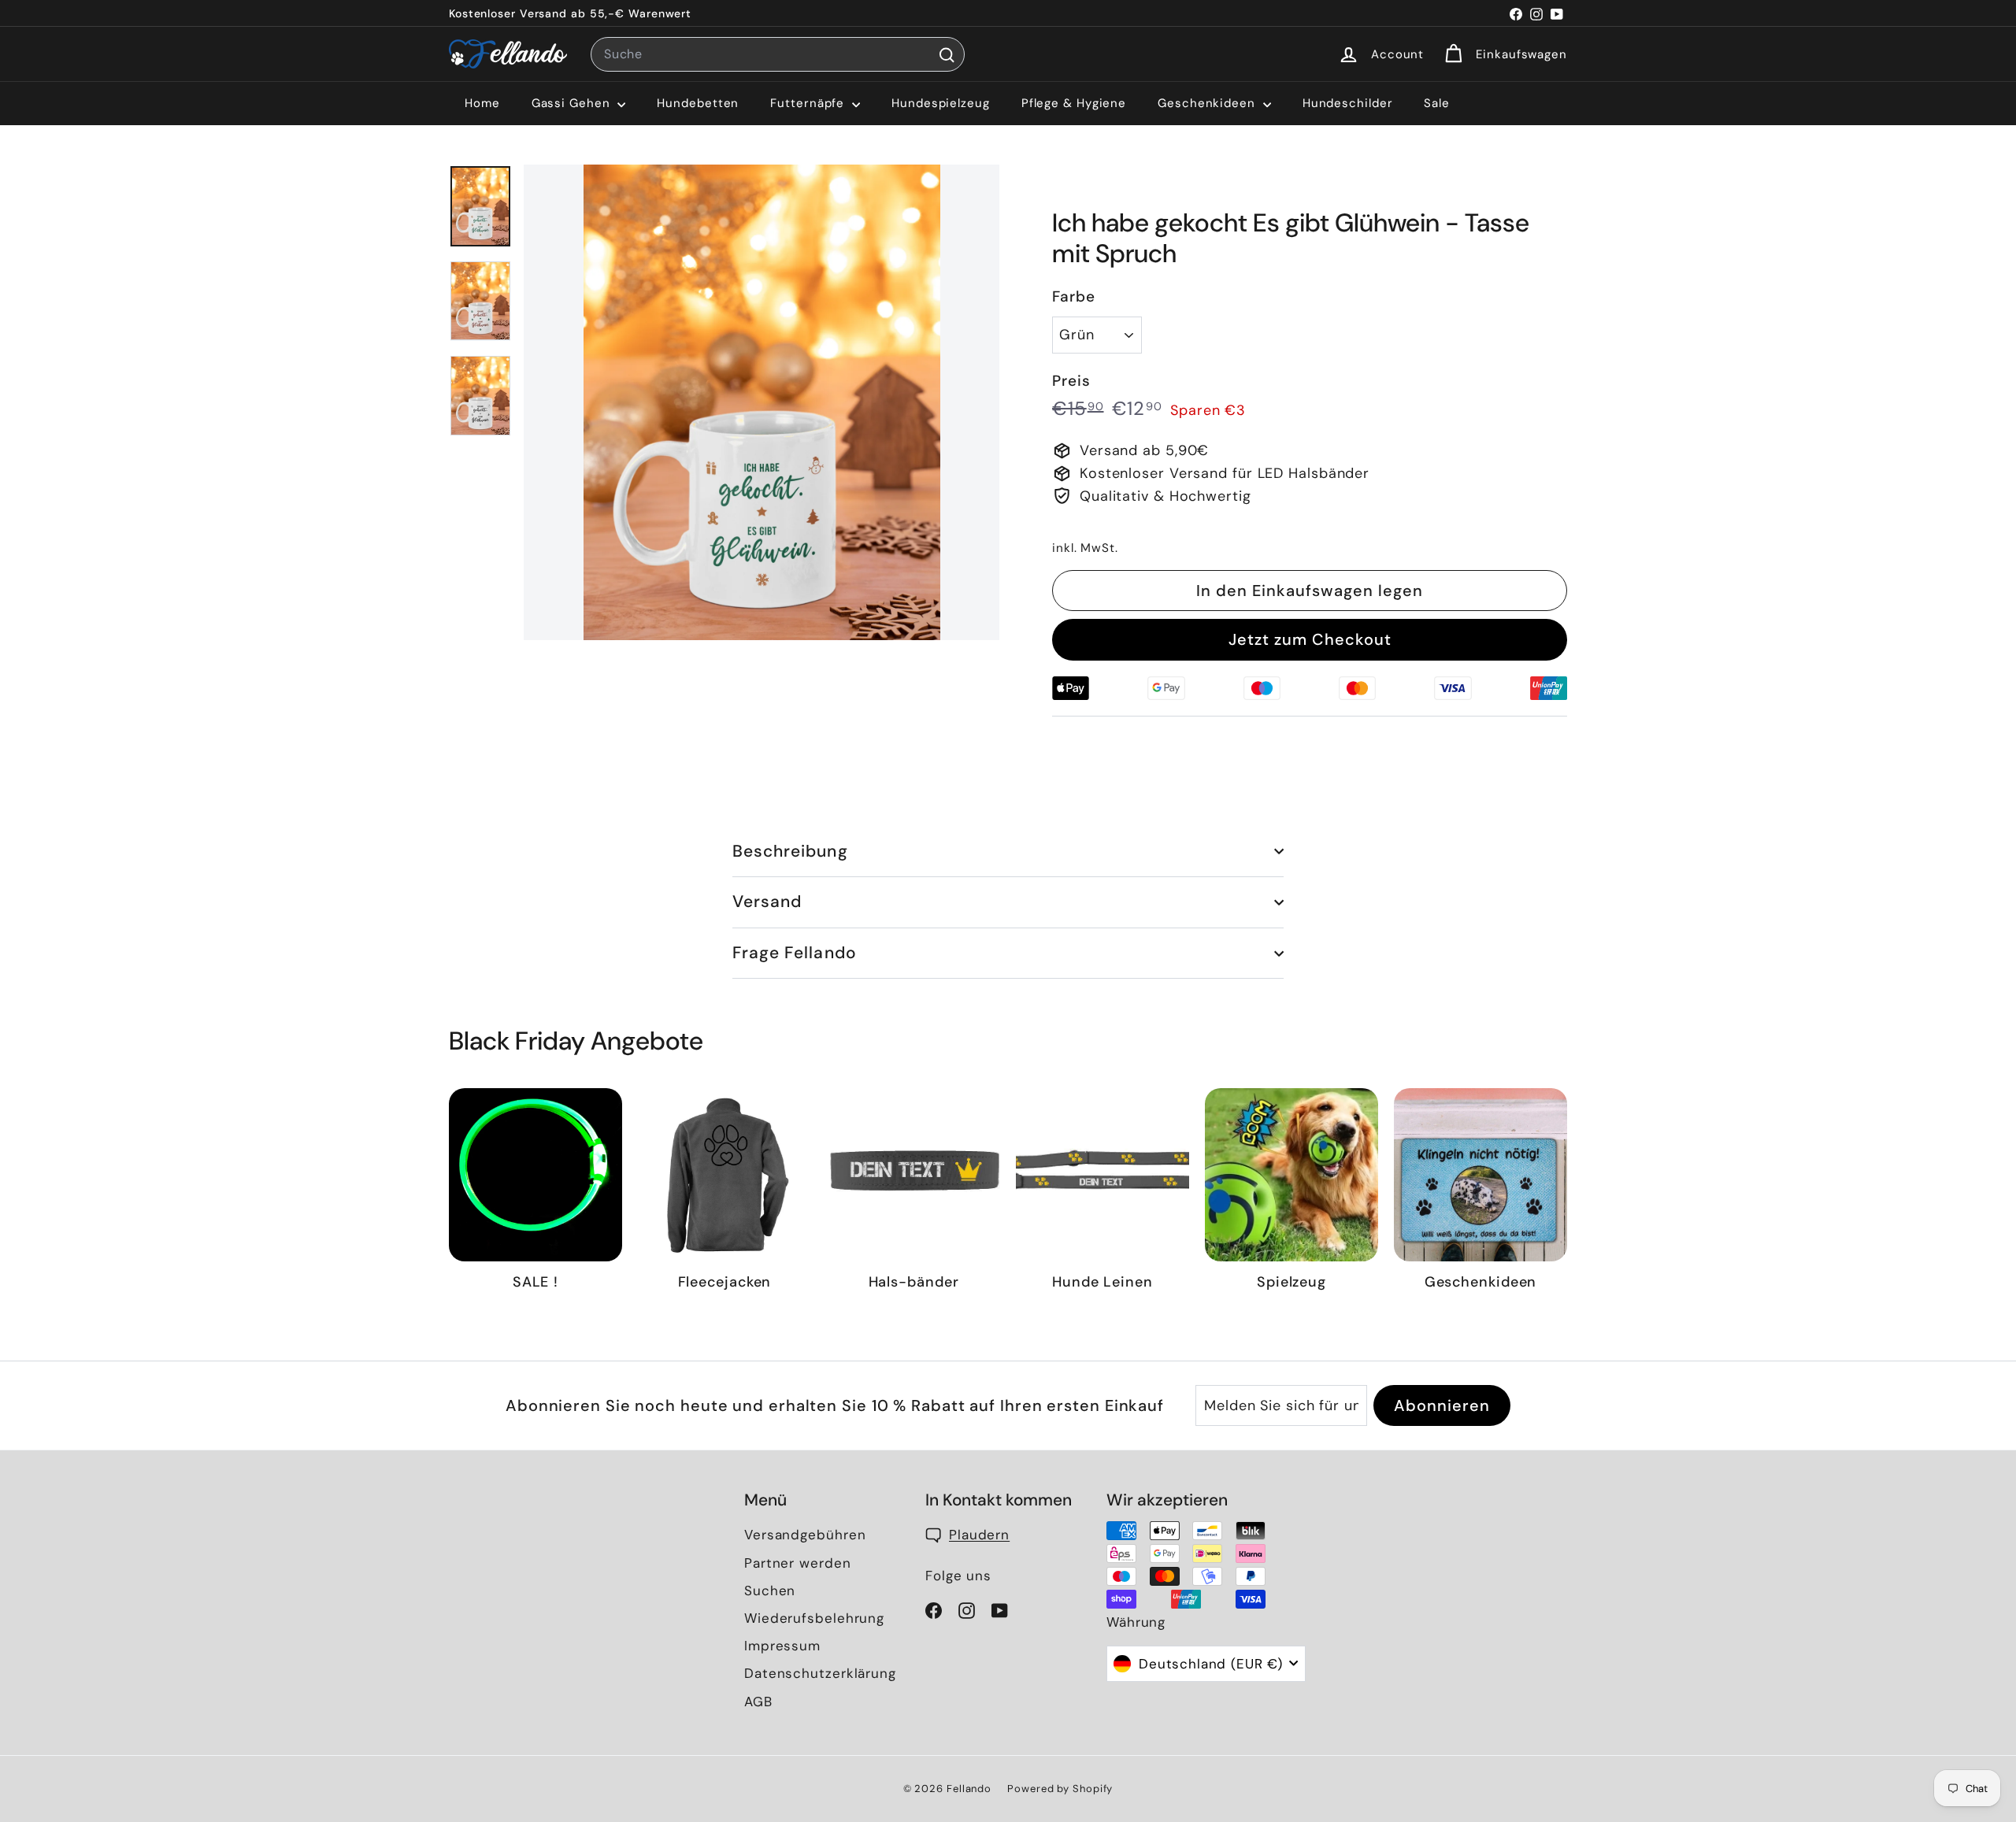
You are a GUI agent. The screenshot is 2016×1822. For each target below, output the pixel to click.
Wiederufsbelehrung (814, 1618)
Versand (767, 902)
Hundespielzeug (941, 103)
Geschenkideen (1208, 103)
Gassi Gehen (573, 103)
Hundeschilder (1348, 103)
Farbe (1074, 296)
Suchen (770, 1591)
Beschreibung (790, 851)
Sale (1437, 103)
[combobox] (778, 54)
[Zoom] (762, 402)
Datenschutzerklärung (820, 1673)
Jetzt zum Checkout (1310, 639)
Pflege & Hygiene (1074, 103)
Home (482, 103)
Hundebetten (698, 103)
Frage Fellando (795, 953)
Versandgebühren (805, 1535)
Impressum (782, 1646)
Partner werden (798, 1563)
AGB (758, 1702)
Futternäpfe (809, 103)
